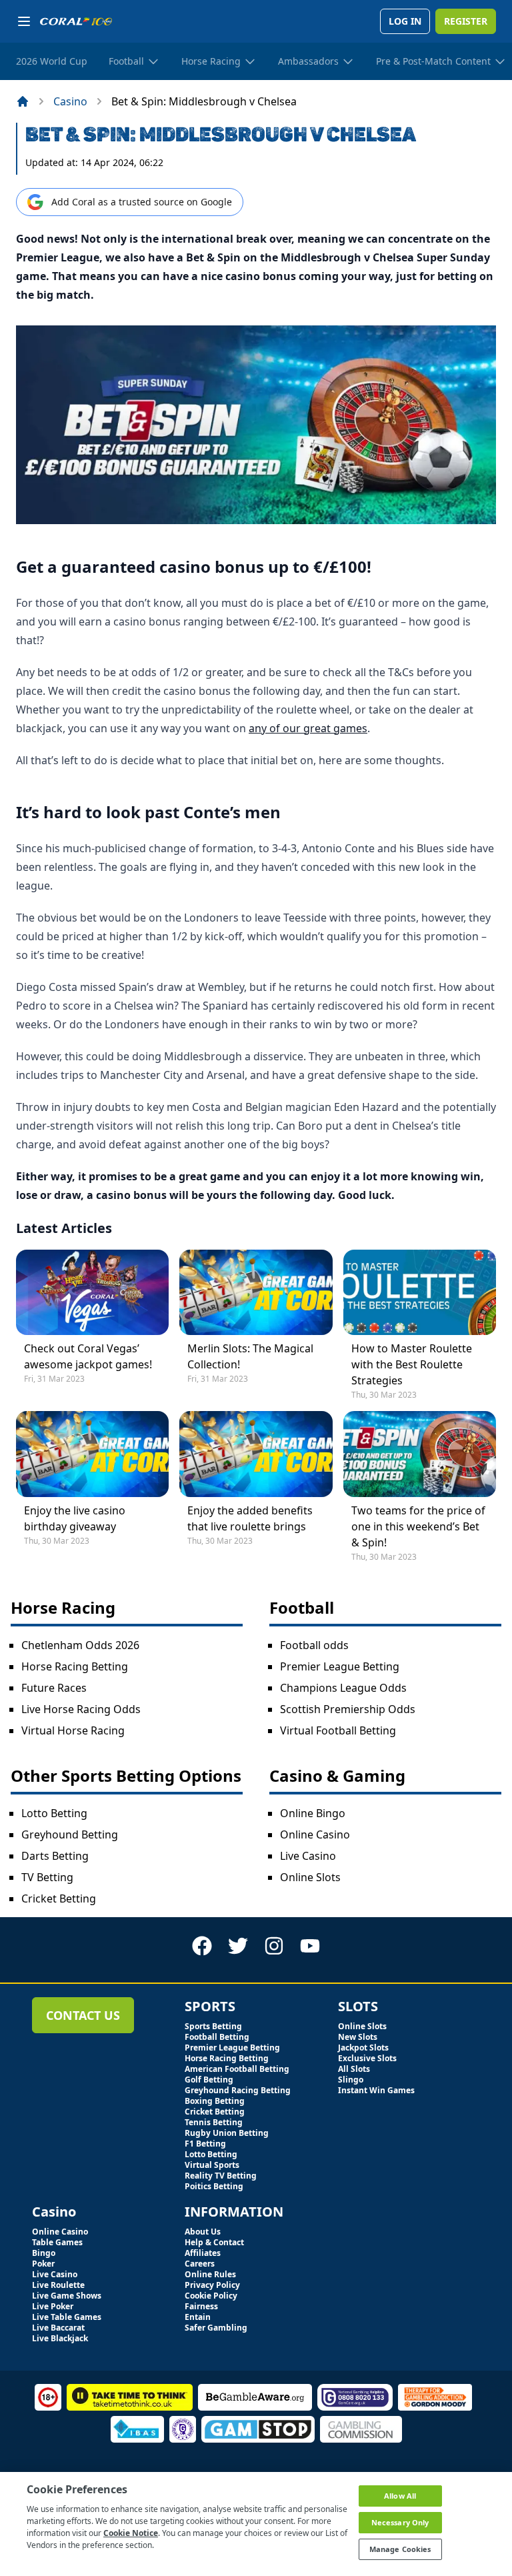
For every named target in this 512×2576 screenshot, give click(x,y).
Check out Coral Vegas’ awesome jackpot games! (88, 1356)
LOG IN (405, 21)
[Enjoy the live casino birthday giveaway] (92, 1454)
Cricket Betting (59, 1898)
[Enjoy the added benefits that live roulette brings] (256, 1454)
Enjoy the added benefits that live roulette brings (250, 1518)
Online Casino (315, 1834)
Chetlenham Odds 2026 (80, 1645)
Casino (70, 101)
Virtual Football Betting (338, 1730)
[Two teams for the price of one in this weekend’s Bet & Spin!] (420, 1454)
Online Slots (310, 1877)
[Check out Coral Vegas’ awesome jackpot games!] (92, 1292)
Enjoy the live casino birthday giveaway (75, 1518)
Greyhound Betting (70, 1834)
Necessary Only (400, 2522)
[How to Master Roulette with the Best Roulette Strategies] (420, 1292)
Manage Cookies (400, 2549)
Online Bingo (313, 1813)
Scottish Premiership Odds (348, 1709)
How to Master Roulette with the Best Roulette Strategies (412, 1364)
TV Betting (47, 1877)
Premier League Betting (340, 1666)
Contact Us (83, 2015)
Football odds (314, 1645)
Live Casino (308, 1856)
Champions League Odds (343, 1688)
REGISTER (466, 21)
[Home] (23, 101)
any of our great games (308, 728)
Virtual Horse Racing (73, 1730)
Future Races (54, 1688)
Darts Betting (55, 1856)
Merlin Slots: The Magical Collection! (250, 1356)
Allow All (400, 2496)
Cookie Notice (131, 2533)
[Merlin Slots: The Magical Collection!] (256, 1292)
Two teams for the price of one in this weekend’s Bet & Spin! (418, 1526)
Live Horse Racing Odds (81, 1709)
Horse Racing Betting (75, 1666)
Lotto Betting (54, 1813)
